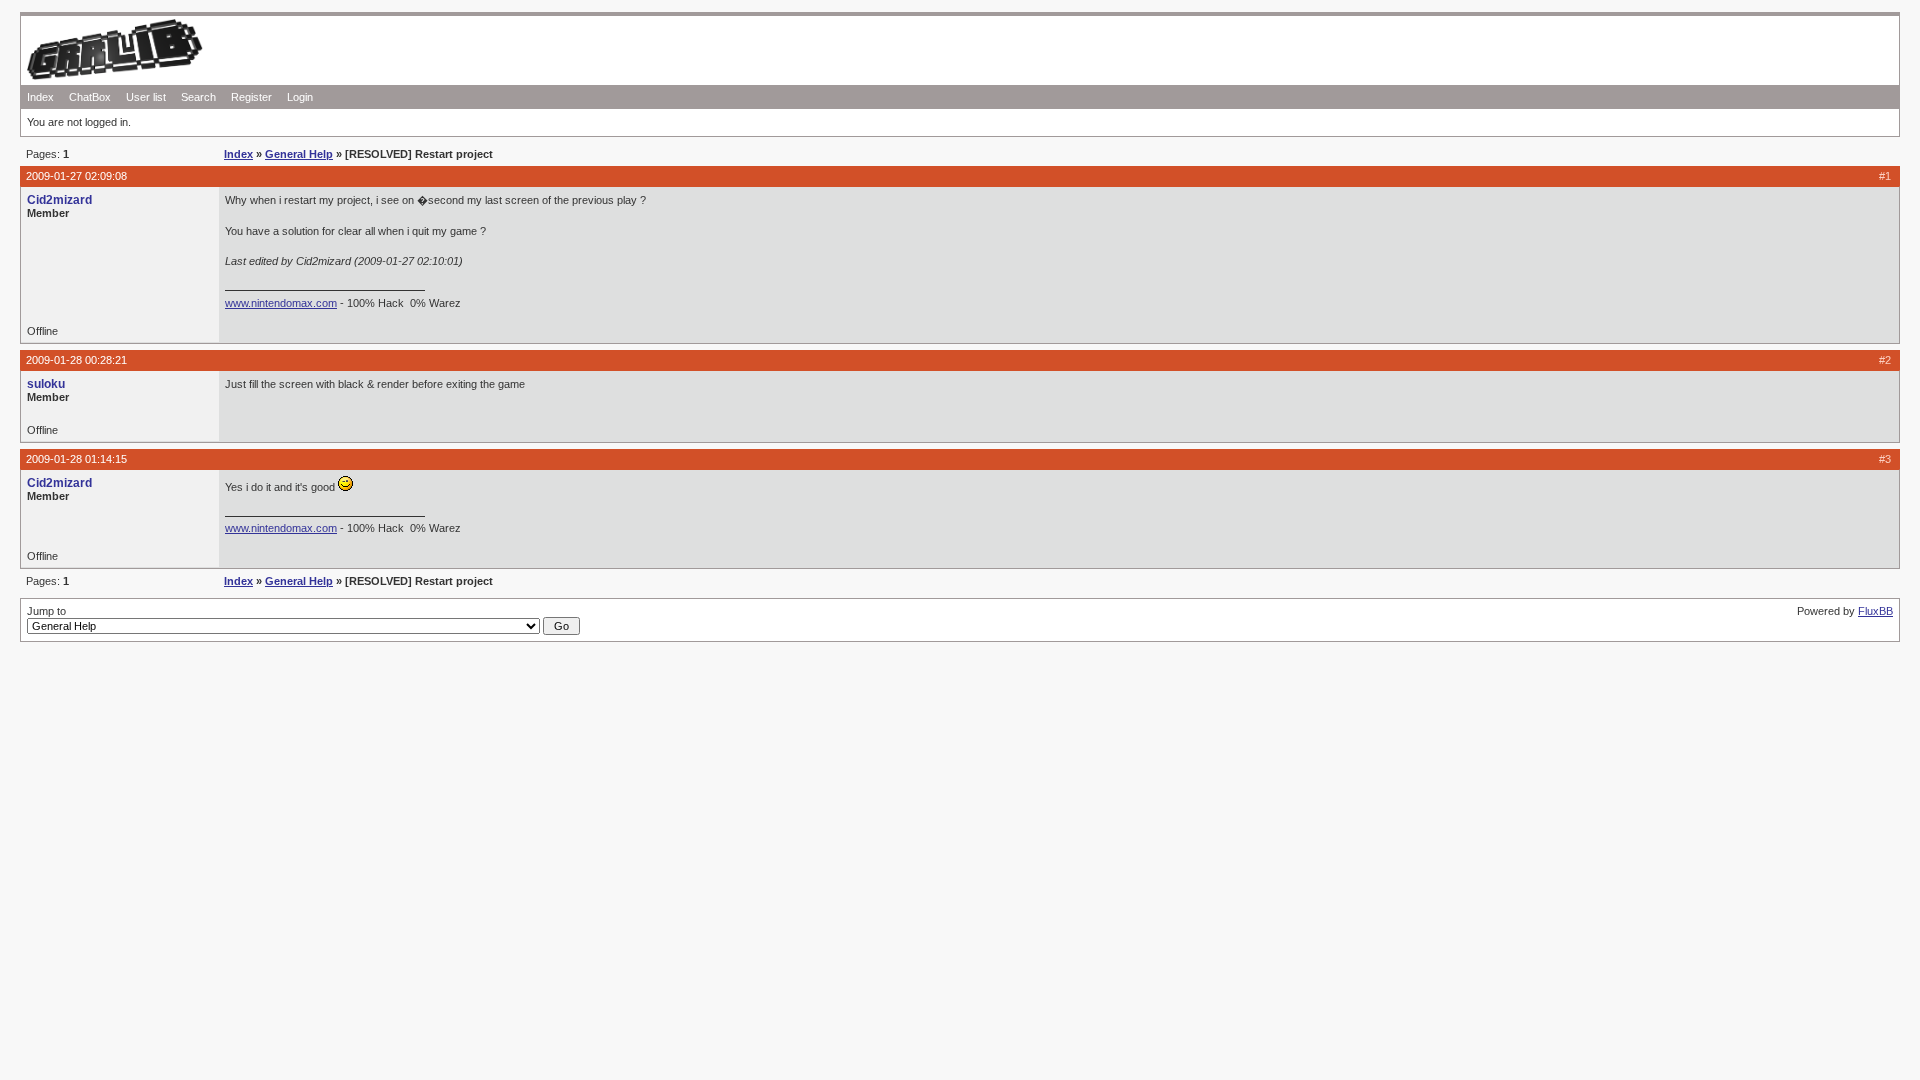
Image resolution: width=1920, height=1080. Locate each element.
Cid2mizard (59, 200)
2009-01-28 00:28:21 (76, 360)
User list (146, 97)
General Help (299, 154)
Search (198, 97)
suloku (46, 384)
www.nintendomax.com (281, 303)
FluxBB (1875, 611)
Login (300, 97)
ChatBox (90, 97)
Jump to (46, 611)
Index (40, 97)
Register (251, 97)
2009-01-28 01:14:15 (76, 459)
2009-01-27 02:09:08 (76, 176)
